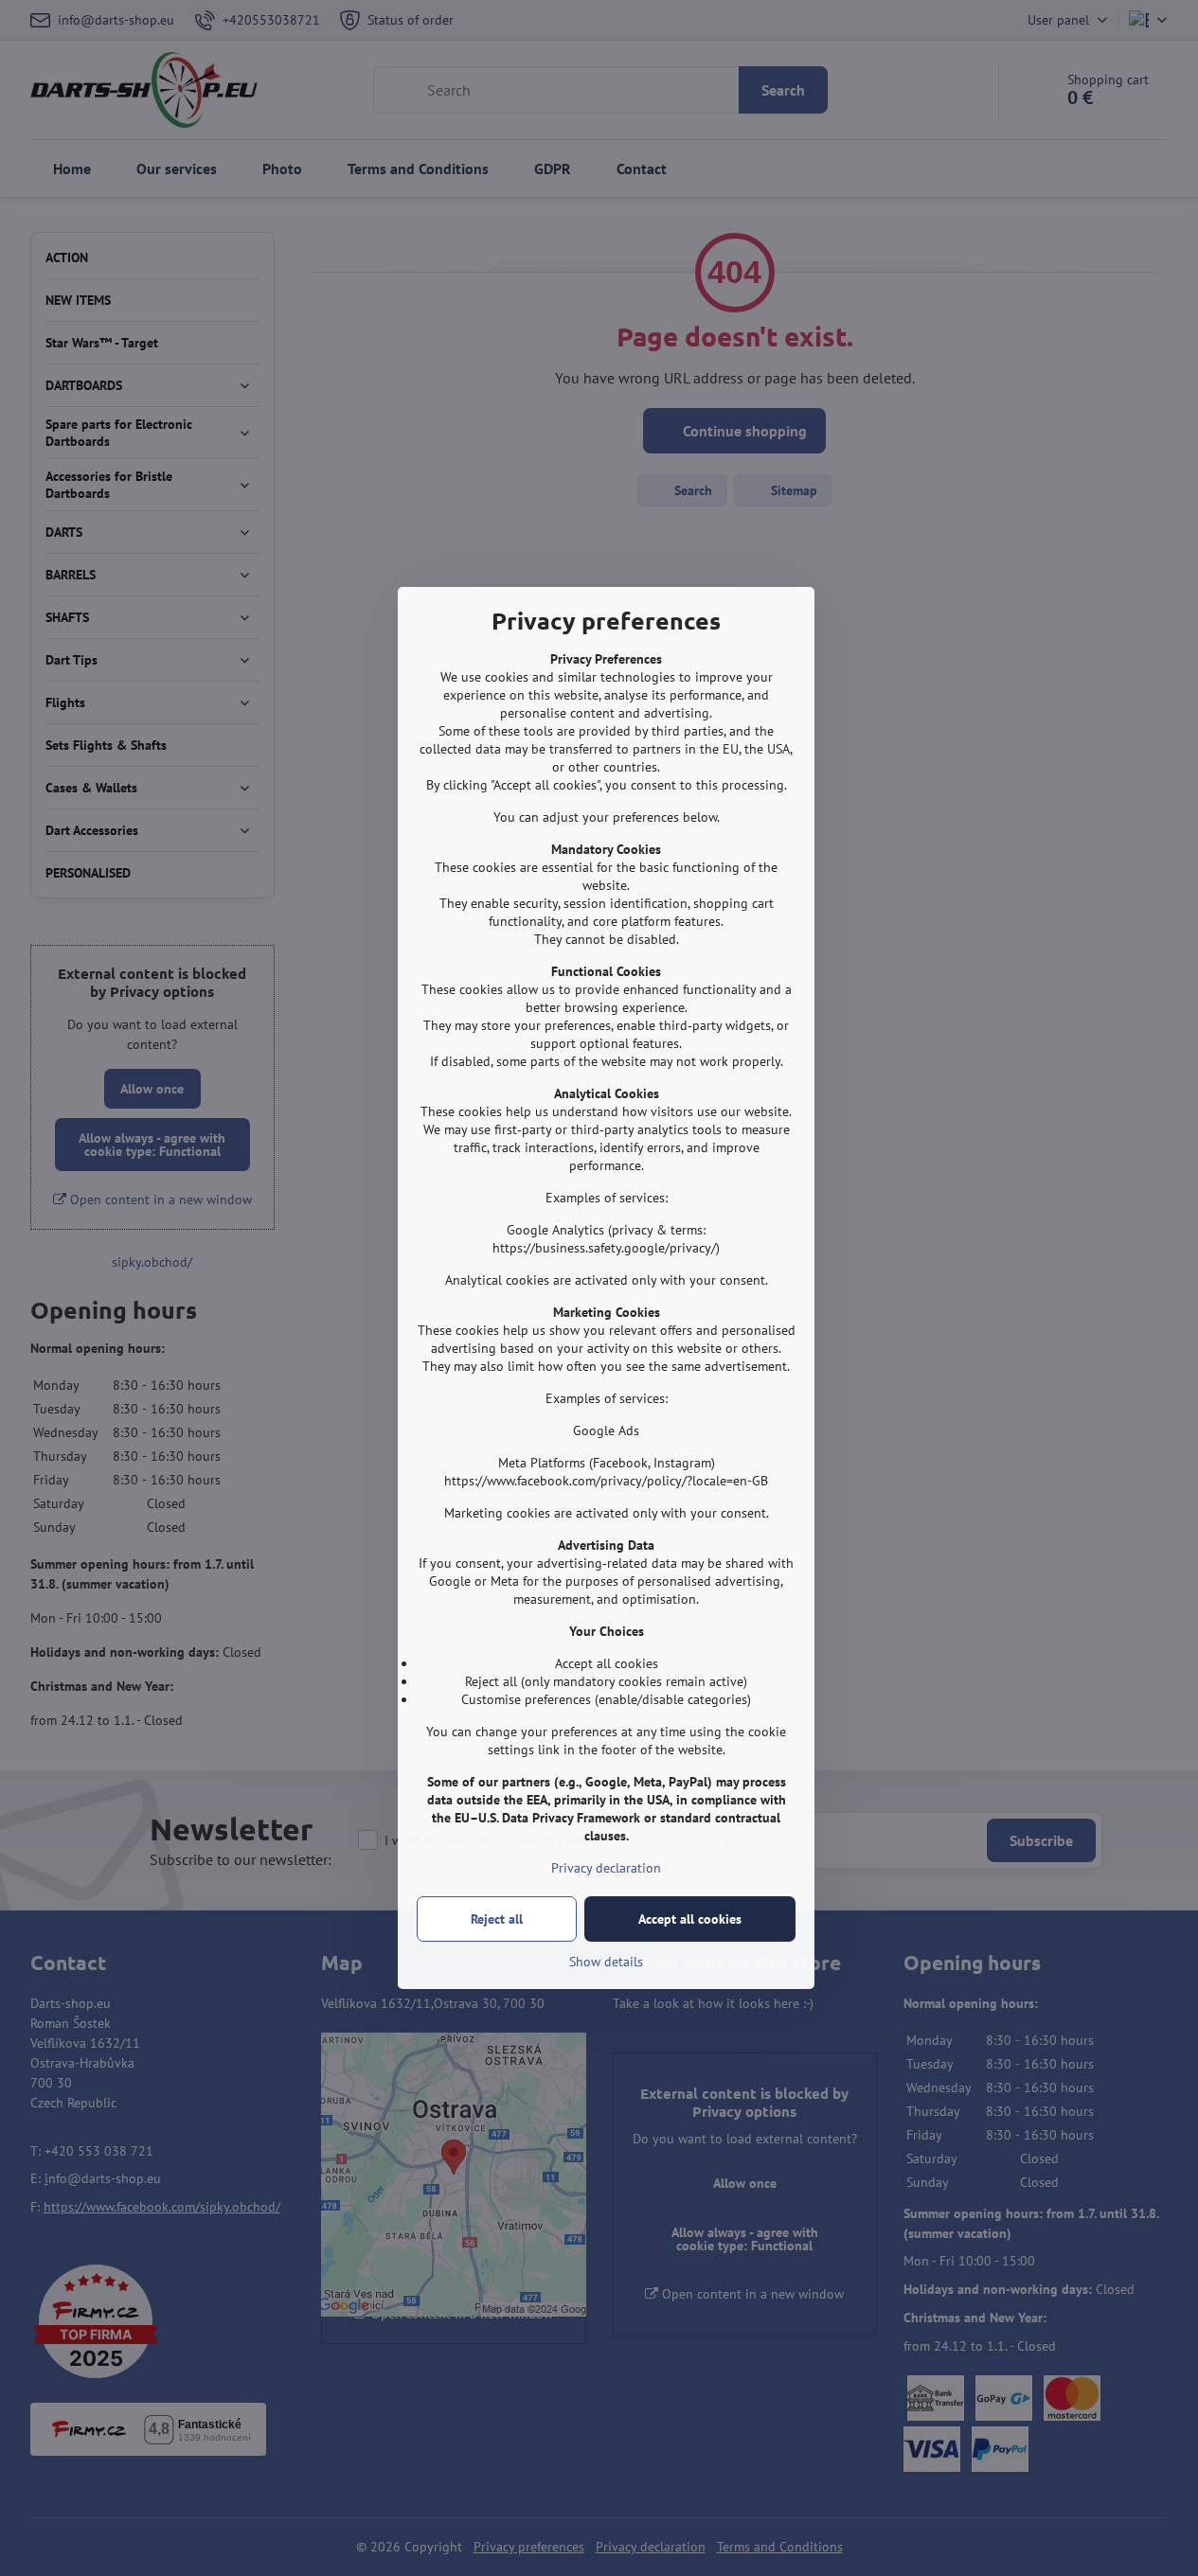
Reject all (497, 1919)
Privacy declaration (606, 1868)
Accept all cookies (690, 1919)
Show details (606, 1962)
